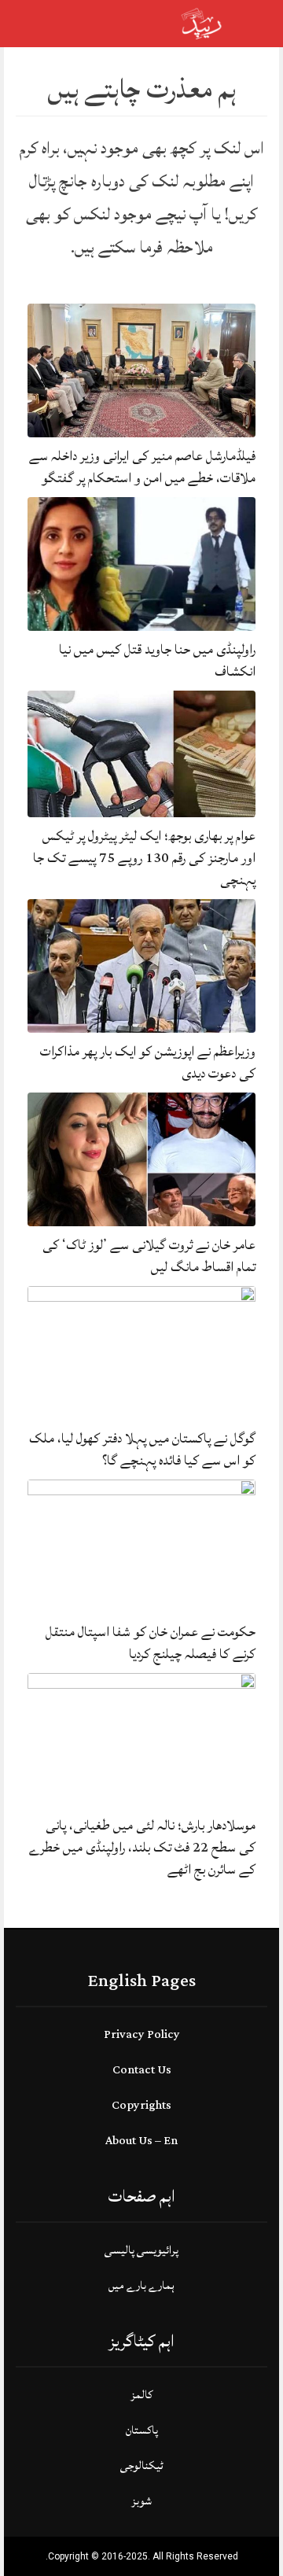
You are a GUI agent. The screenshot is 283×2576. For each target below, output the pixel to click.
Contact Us (142, 2070)
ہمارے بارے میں (141, 2285)
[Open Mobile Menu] (251, 24)
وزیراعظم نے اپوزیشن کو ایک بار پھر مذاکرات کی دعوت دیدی (148, 1062)
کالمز (141, 2395)
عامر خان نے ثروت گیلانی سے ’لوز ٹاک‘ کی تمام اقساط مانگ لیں (149, 1256)
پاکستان (142, 2430)
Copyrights (141, 2105)
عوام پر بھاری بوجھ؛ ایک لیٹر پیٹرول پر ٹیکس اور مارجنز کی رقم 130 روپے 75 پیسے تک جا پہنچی (144, 858)
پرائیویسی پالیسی (141, 2250)
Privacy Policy (142, 2034)
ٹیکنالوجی (142, 2465)
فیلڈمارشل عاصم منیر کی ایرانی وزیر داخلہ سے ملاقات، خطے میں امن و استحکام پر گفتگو (142, 467)
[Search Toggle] (79, 24)
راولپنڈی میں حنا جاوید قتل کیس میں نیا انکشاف (157, 660)
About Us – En (141, 2141)
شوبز (141, 2501)
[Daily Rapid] (202, 22)
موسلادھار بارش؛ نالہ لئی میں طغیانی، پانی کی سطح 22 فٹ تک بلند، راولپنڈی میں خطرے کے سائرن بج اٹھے (142, 1847)
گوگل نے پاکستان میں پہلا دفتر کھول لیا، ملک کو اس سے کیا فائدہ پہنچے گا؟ (142, 1449)
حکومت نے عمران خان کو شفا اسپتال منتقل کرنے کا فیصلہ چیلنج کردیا (151, 1643)
